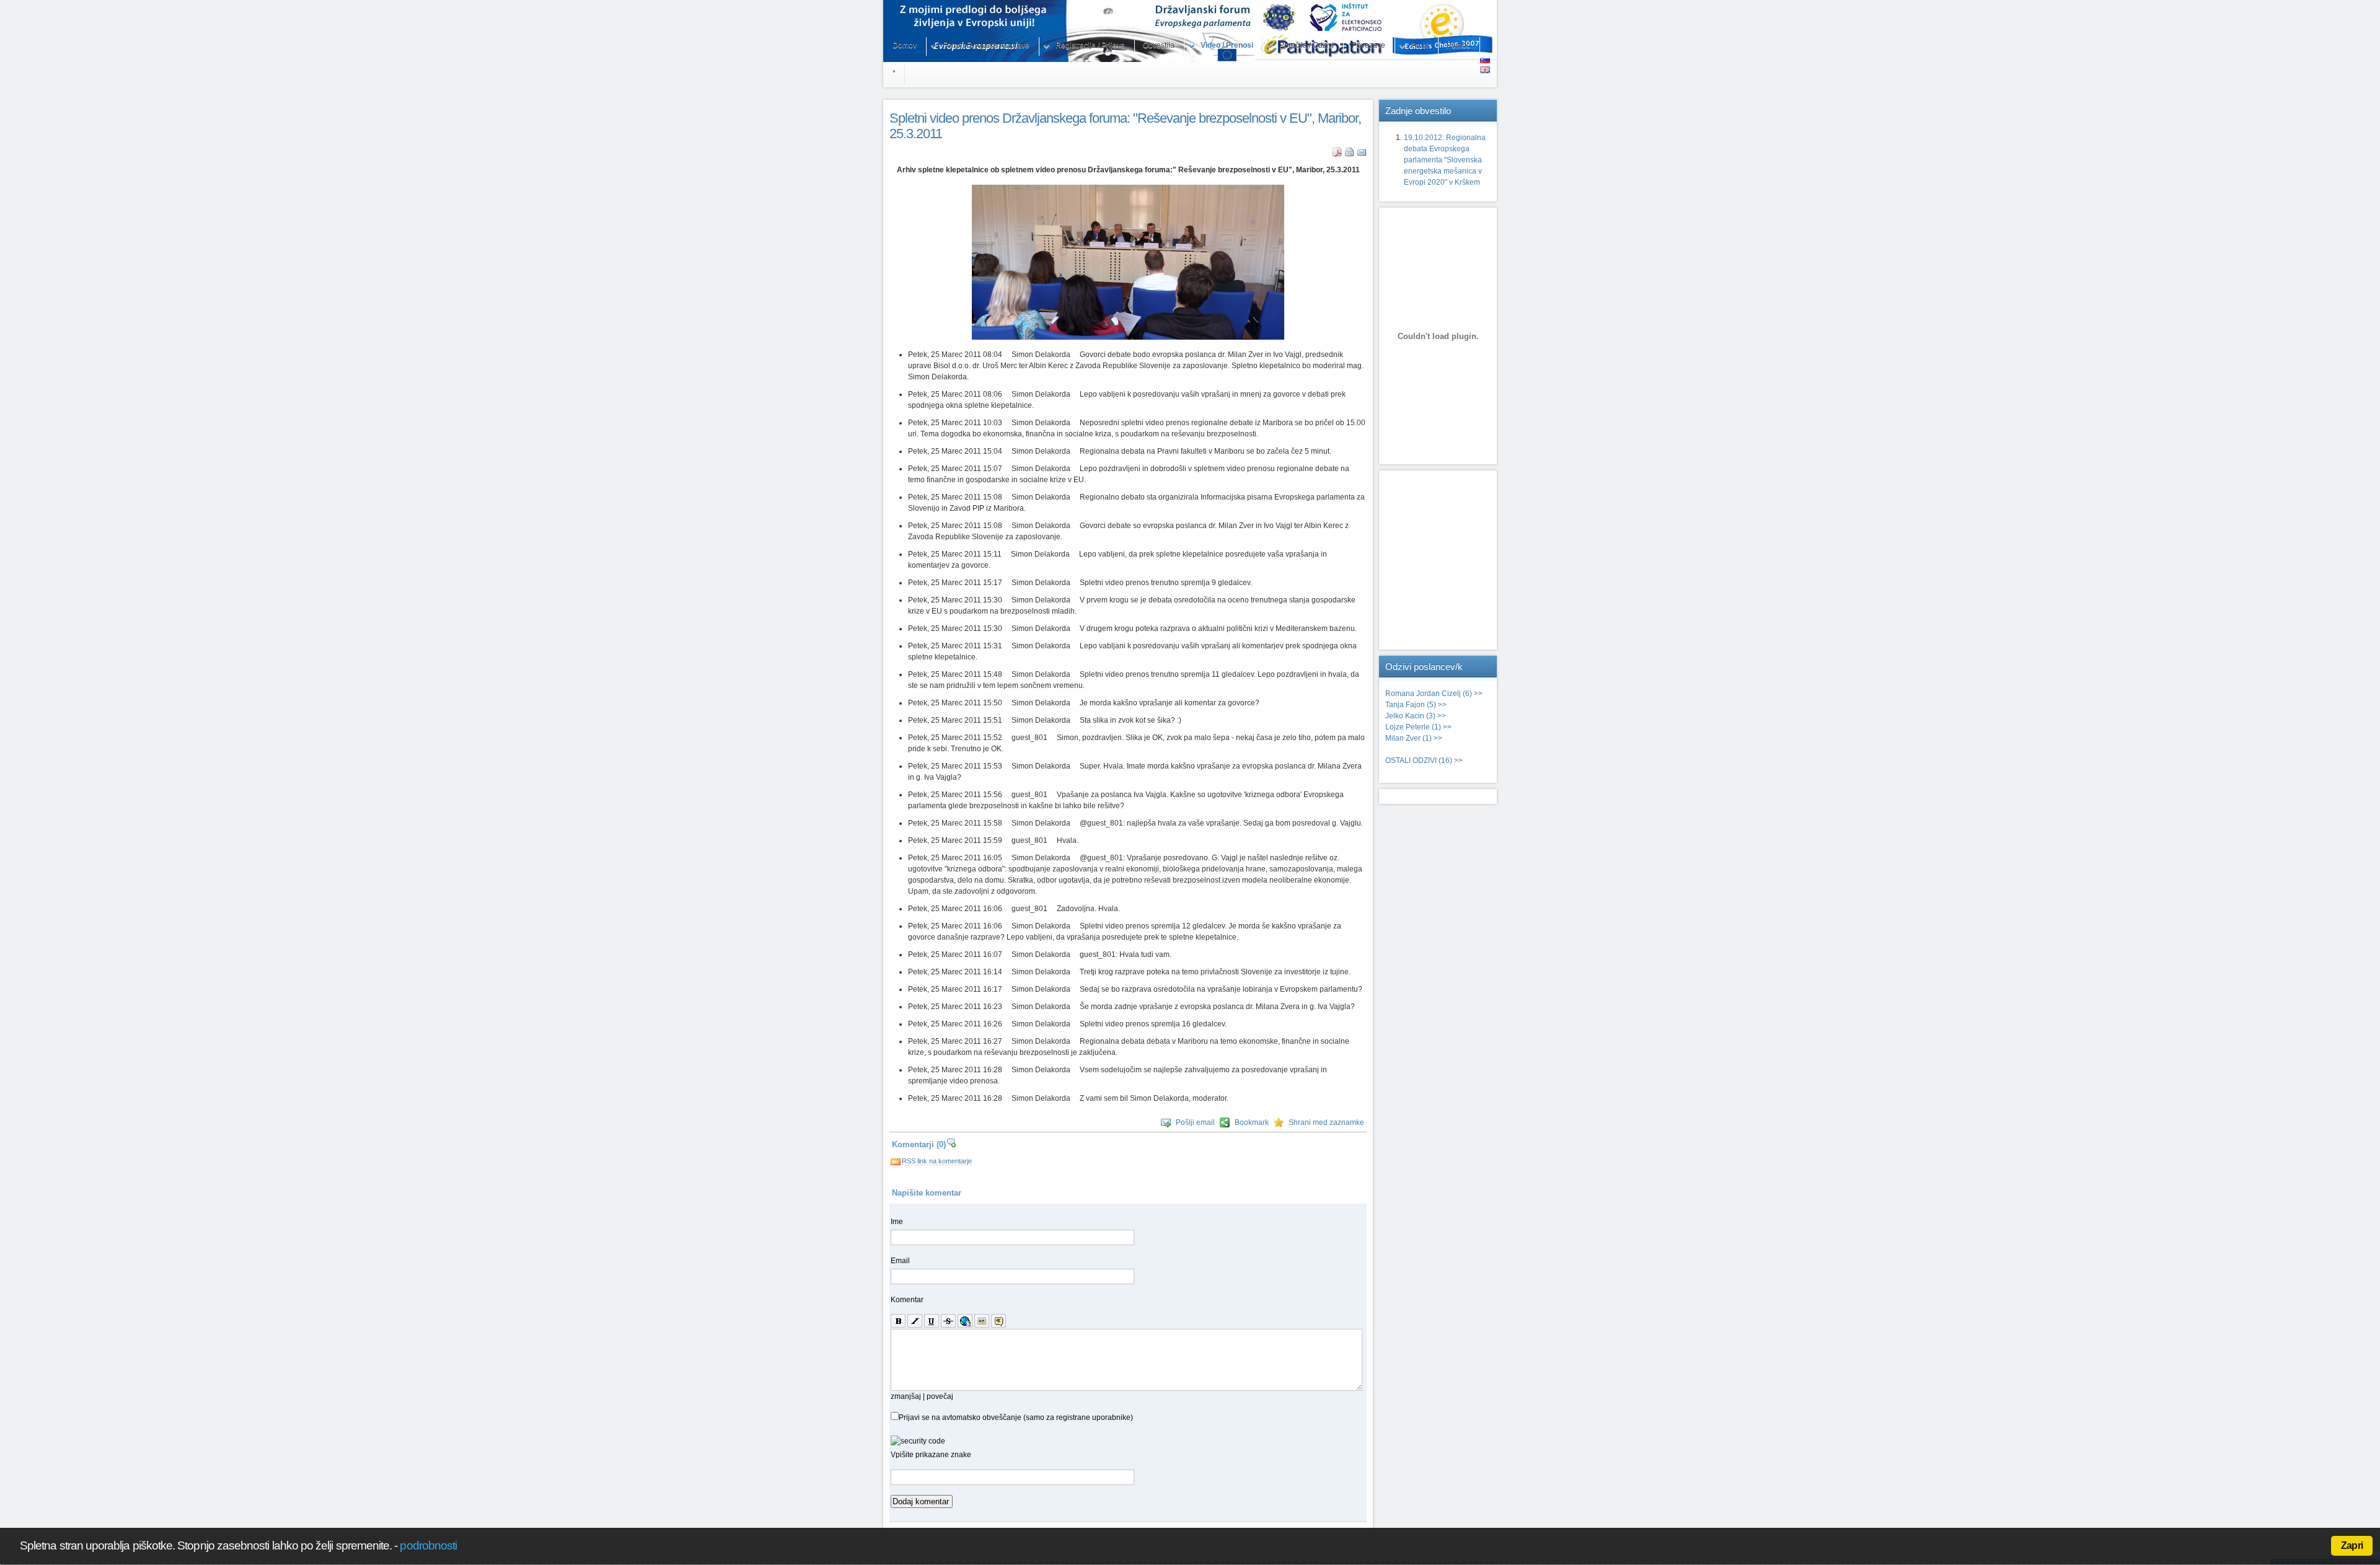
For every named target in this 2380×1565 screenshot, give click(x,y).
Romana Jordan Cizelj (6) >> (1434, 694)
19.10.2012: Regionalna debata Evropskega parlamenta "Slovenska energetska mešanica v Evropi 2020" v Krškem (1445, 160)
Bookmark (1252, 1122)
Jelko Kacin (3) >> (1416, 716)
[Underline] (932, 1321)
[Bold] (898, 1321)
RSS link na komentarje (937, 1161)
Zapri (2352, 1545)
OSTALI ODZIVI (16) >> (1424, 760)
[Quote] (998, 1321)
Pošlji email (1195, 1122)
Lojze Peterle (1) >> (1418, 727)
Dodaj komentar (921, 1501)
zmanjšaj (906, 1396)
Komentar (907, 1300)
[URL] (965, 1321)
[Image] (982, 1321)
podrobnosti (428, 1545)
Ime (897, 1222)
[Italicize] (915, 1321)
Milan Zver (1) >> (1414, 738)
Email (900, 1261)
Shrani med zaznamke (1326, 1122)
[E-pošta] (1362, 154)
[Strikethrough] (948, 1321)
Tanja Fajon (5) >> (1416, 705)
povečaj (940, 1396)
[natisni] (1350, 154)
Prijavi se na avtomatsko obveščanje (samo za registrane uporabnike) (1016, 1417)
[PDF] (1337, 154)
